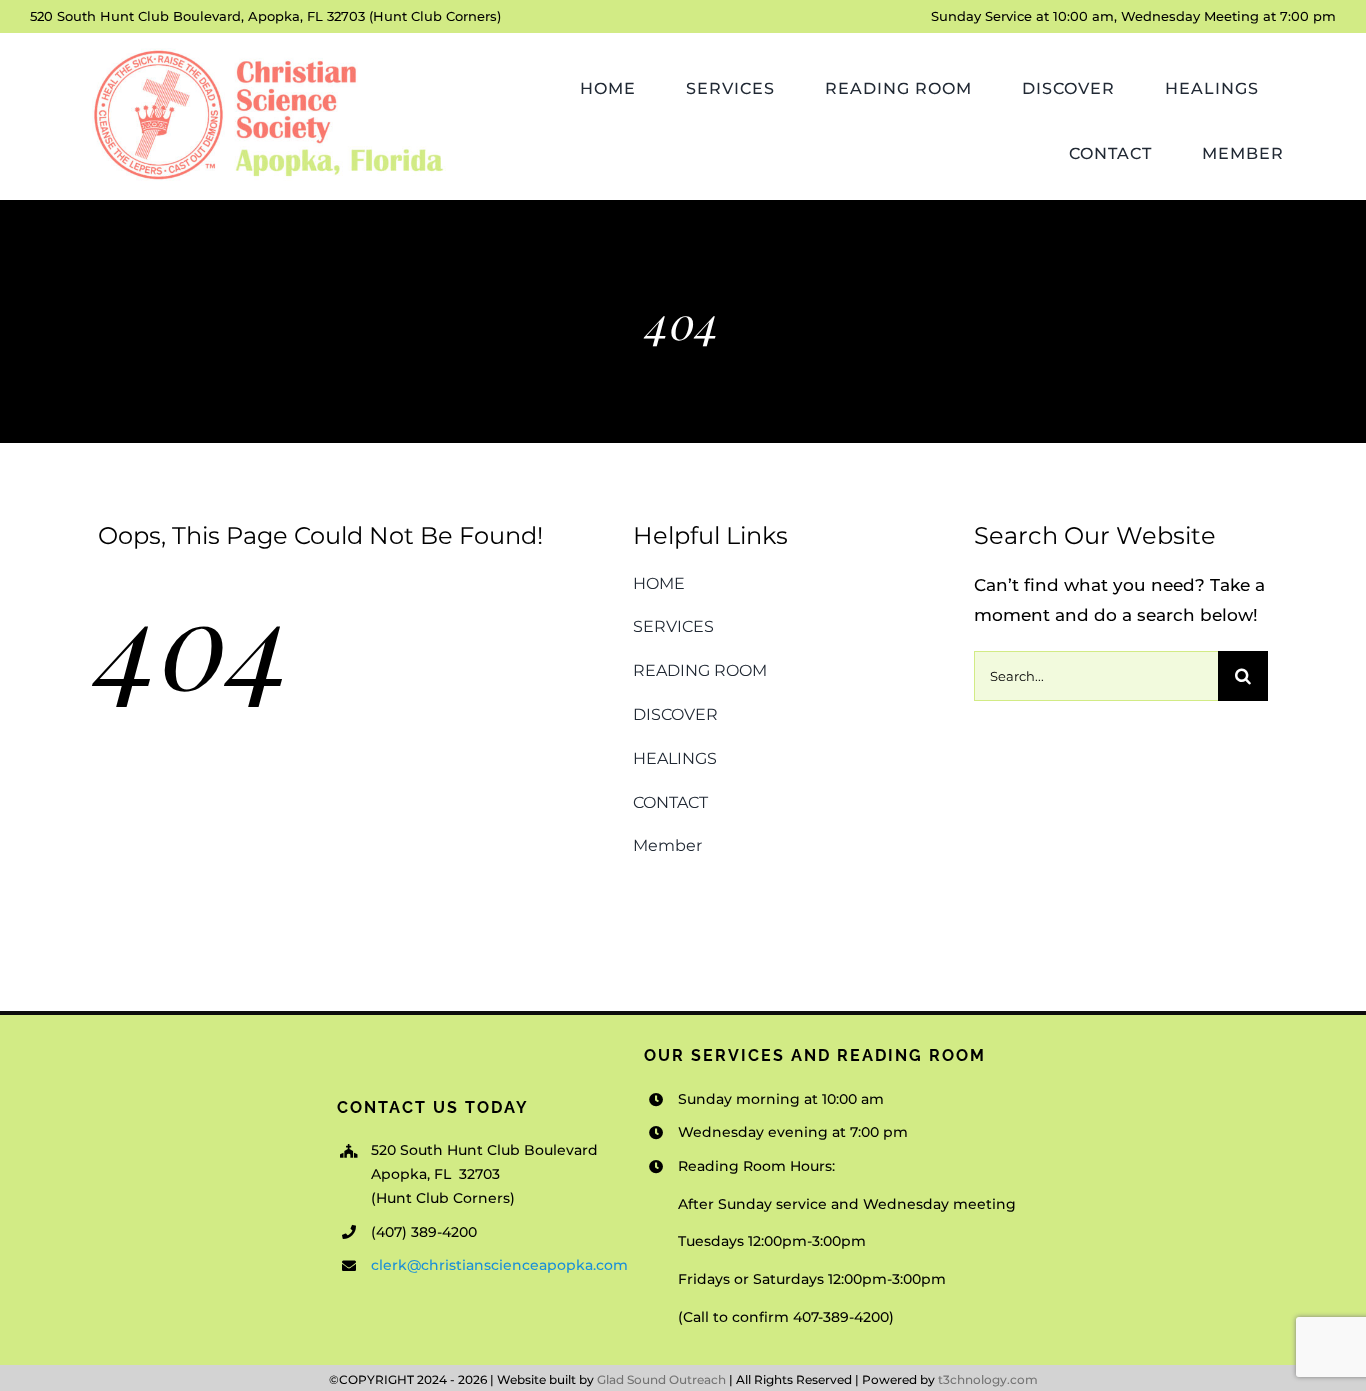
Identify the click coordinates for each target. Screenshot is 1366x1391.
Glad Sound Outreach (661, 1379)
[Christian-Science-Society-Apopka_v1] (266, 51)
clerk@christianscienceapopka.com (499, 1265)
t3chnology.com (988, 1379)
